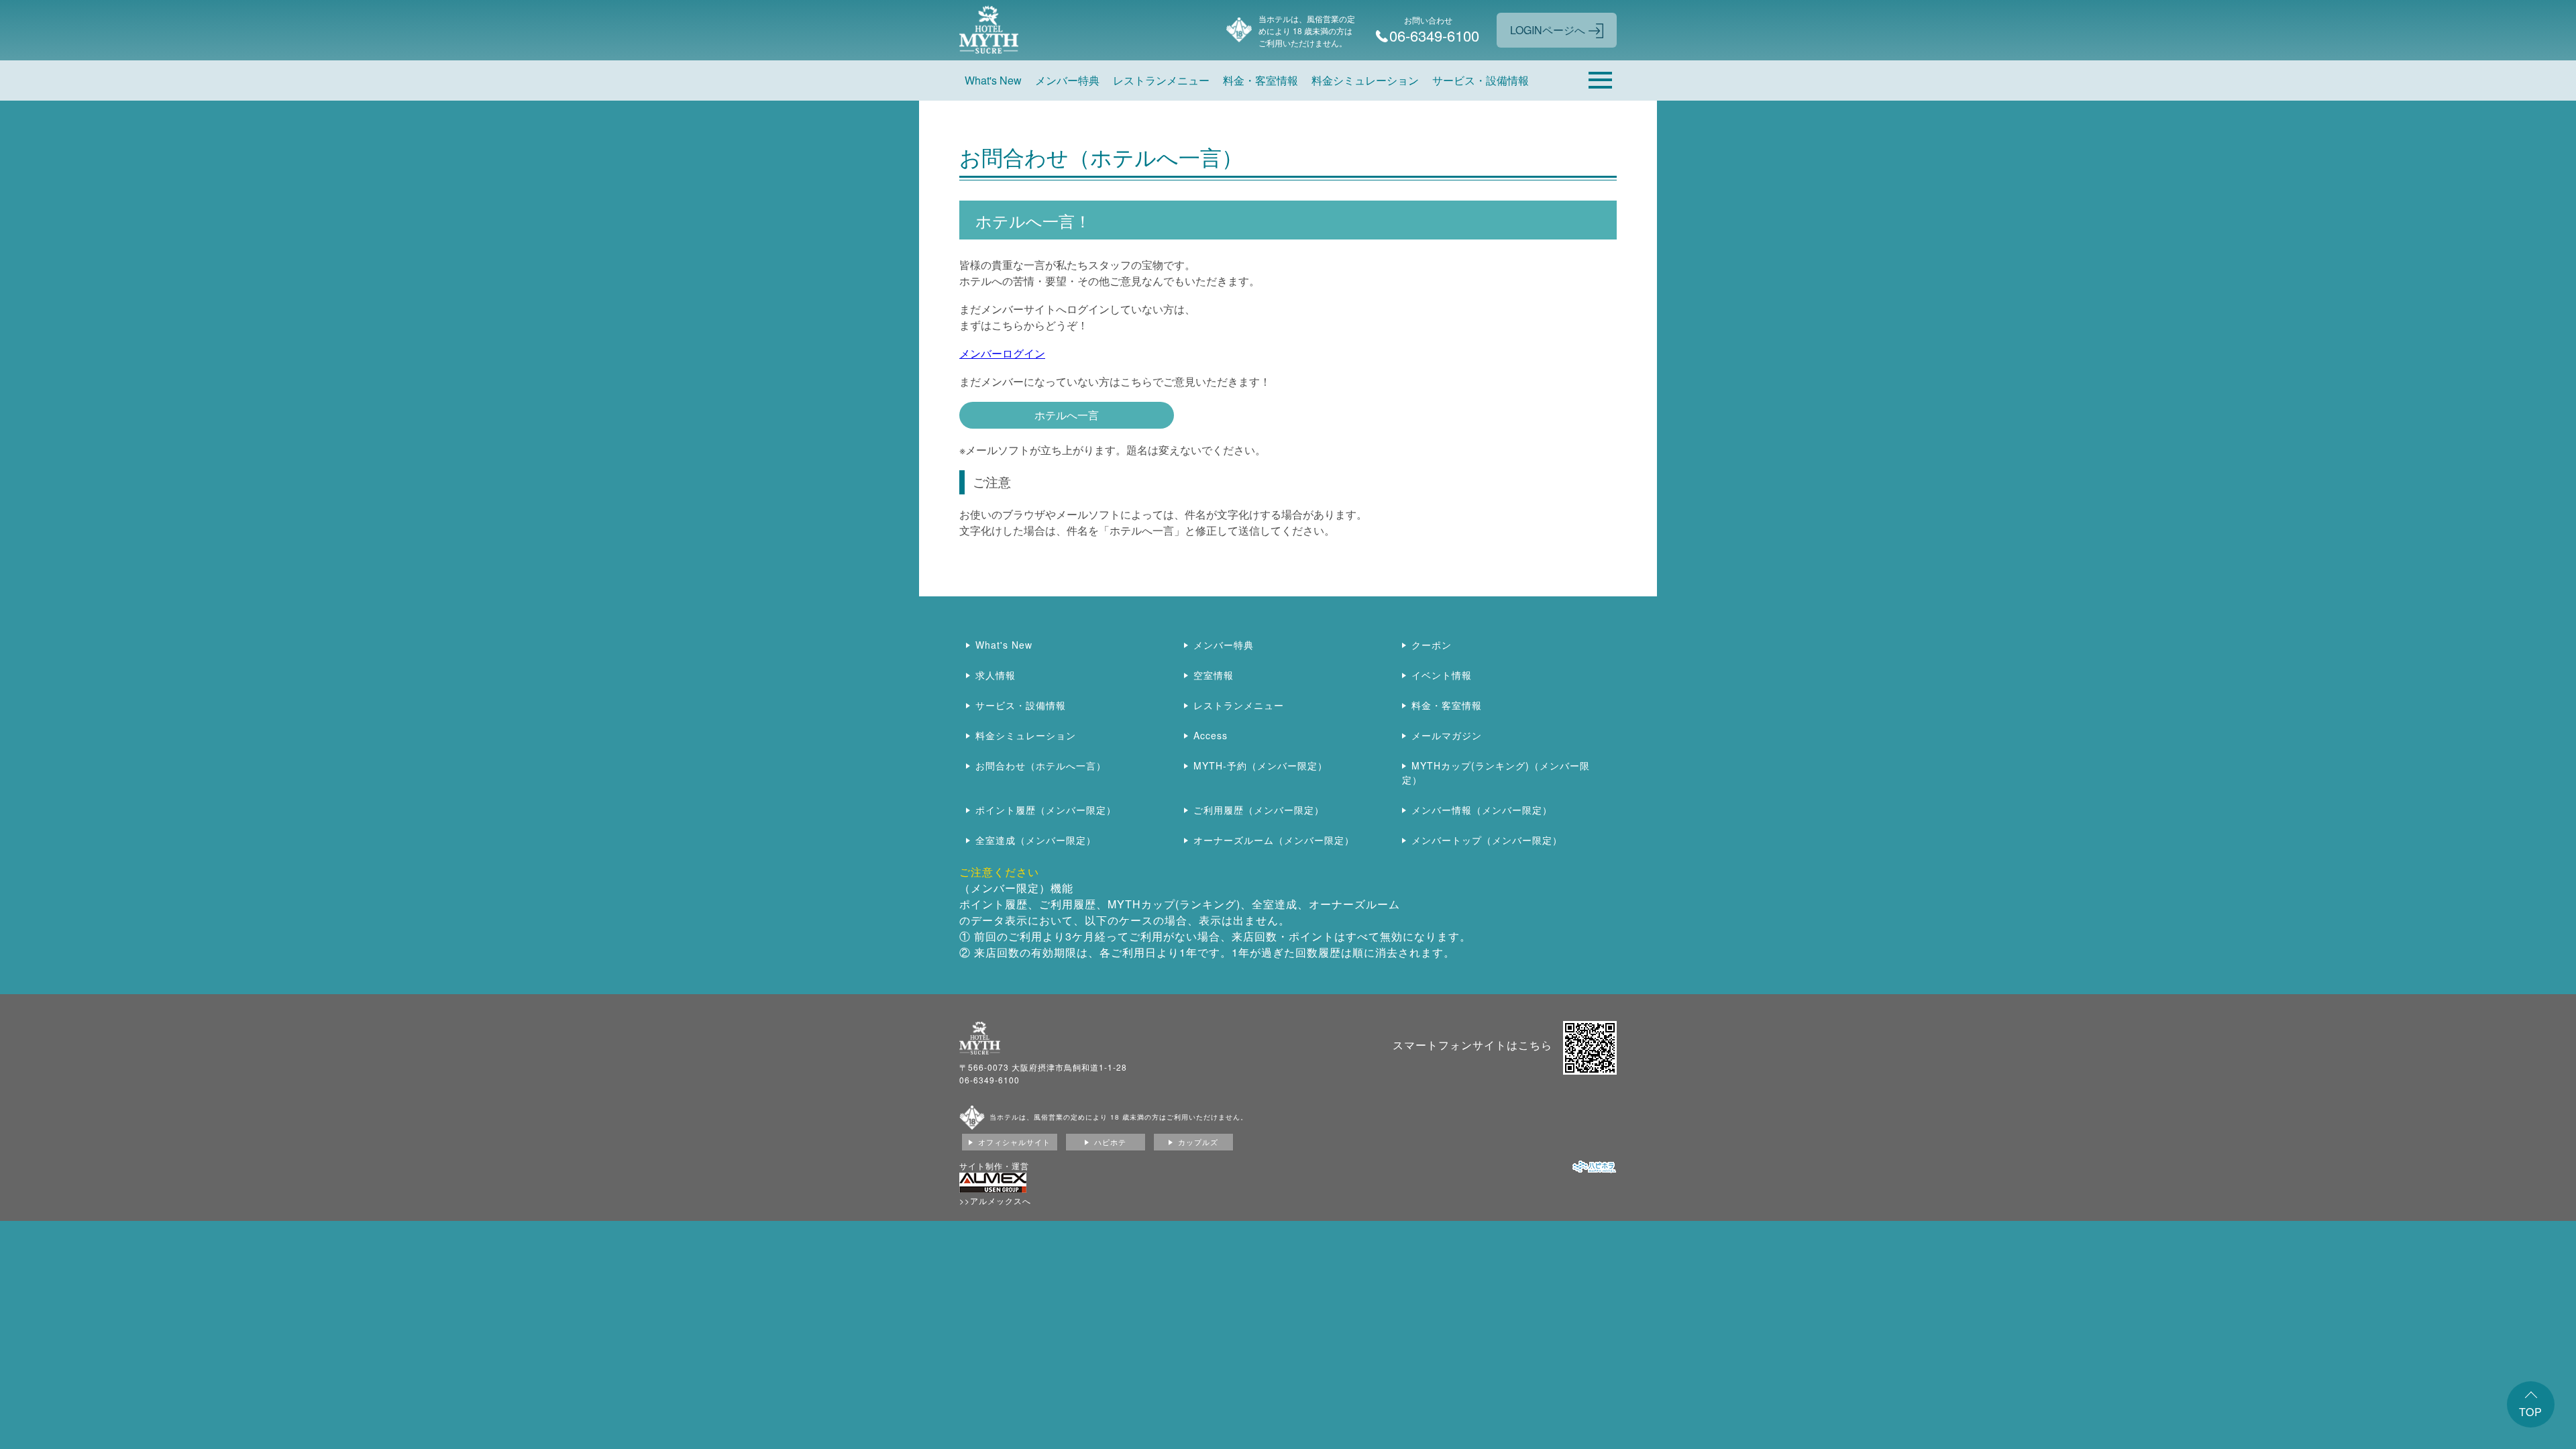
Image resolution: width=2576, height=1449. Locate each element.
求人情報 (996, 675)
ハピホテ (1110, 1142)
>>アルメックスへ (995, 1200)
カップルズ (1198, 1142)
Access (1211, 735)
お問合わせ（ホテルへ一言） (1041, 765)
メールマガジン (1447, 735)
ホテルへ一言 (1067, 415)
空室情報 (1214, 675)
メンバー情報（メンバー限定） (1482, 810)
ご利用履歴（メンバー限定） (1259, 810)
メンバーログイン (1002, 353)
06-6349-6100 (989, 1080)
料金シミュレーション (1365, 80)
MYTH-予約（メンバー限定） (1260, 765)
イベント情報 (1442, 675)
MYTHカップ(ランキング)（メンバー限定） (1496, 772)
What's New (993, 80)
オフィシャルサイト (1014, 1142)
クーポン (1432, 645)
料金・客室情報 (1260, 80)
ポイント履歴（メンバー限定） (1046, 810)
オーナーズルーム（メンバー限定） (1274, 840)
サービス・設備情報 (1481, 80)
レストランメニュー (1161, 80)
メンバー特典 (1067, 80)
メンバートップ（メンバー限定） (1487, 840)
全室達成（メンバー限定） (1036, 840)
